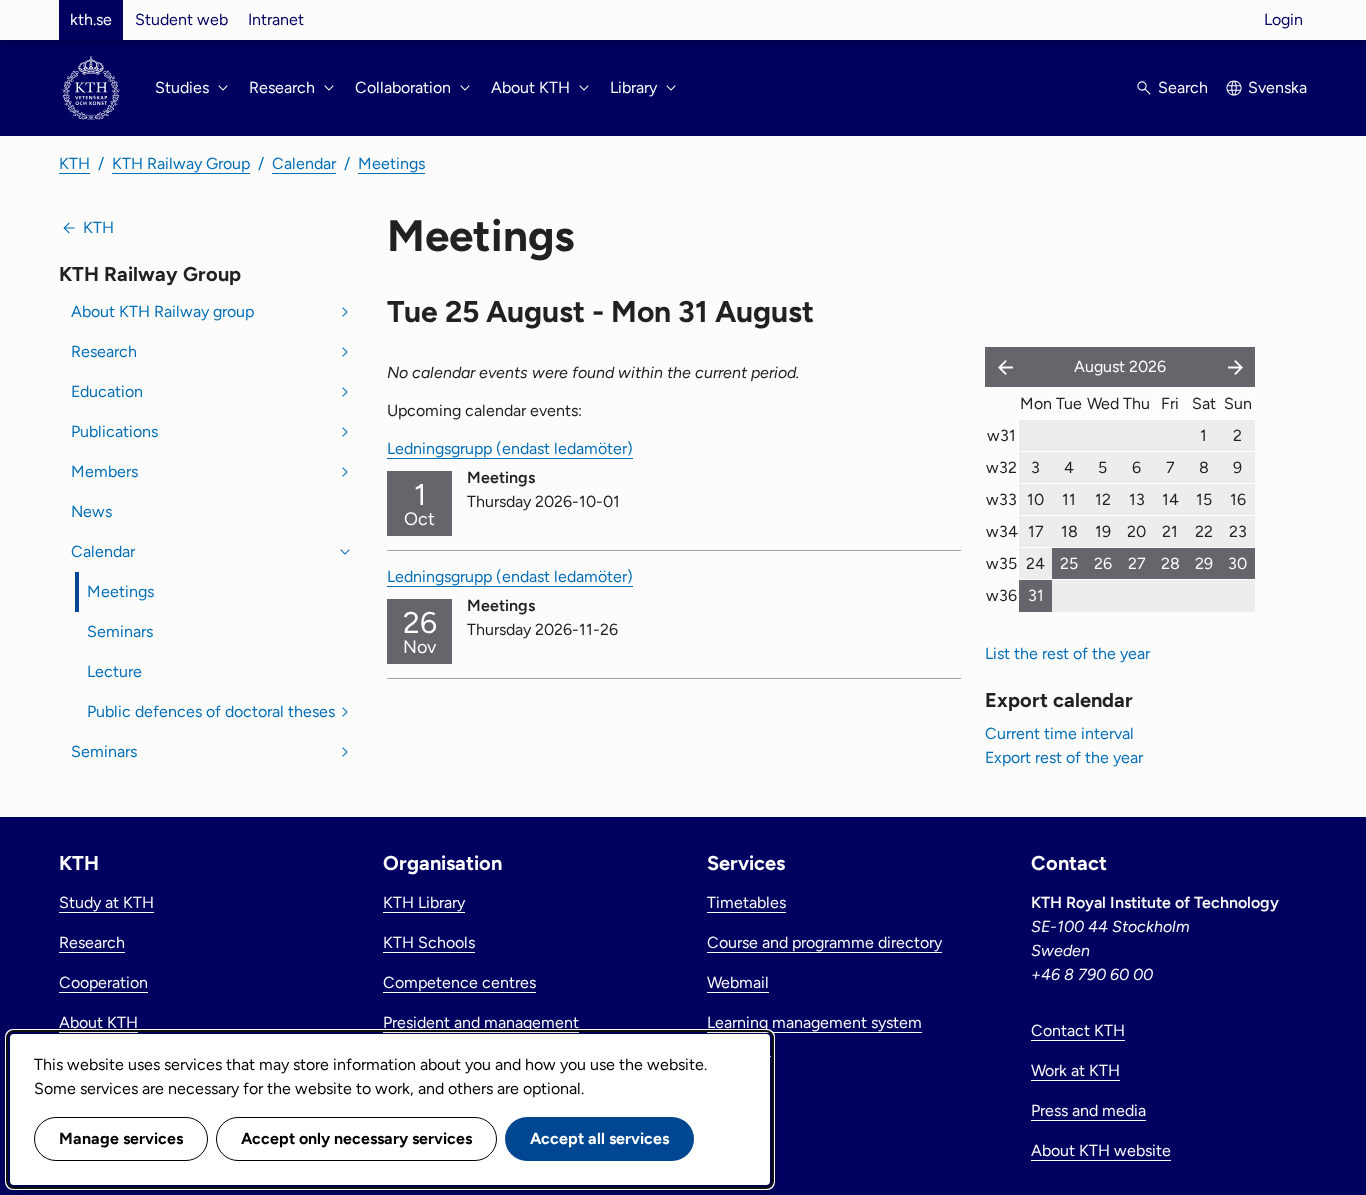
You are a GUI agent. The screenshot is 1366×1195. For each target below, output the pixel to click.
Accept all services (599, 1138)
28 (1170, 563)
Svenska (1277, 87)
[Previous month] (1001, 367)
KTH (74, 163)
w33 (1001, 499)
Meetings (391, 163)
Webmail (738, 982)
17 (1036, 531)
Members (104, 471)
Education (107, 391)
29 (1204, 563)
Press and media (1088, 1110)
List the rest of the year (1067, 653)
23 (1238, 531)
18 (1069, 531)
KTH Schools (429, 942)
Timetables (746, 902)
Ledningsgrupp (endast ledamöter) (510, 448)
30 (1237, 563)
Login (1283, 19)
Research (104, 351)
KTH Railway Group (181, 163)
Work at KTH (1075, 1070)
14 (1170, 499)
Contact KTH (1078, 1030)
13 (1137, 499)
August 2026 (1120, 366)
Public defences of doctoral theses (211, 711)
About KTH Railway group (162, 311)
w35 (1001, 563)
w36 (1001, 595)
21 (1170, 531)
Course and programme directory (824, 942)
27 (1137, 563)
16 (1238, 499)
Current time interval (1059, 733)
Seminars (120, 631)
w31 (1001, 435)
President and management (481, 1022)
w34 (1002, 531)
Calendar (304, 163)
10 (1035, 499)
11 (1069, 499)
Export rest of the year (1064, 757)
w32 (1001, 467)
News (91, 511)
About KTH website (1101, 1150)
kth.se (91, 19)
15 (1204, 499)
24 (1035, 563)
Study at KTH (106, 902)
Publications (114, 431)
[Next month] (1237, 367)
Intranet (276, 19)
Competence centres (459, 982)
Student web (181, 19)
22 (1204, 531)
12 (1103, 499)
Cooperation (103, 982)
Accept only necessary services (356, 1138)
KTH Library (424, 902)
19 (1103, 531)
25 (1069, 563)
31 (1036, 595)
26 (1103, 563)
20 (1136, 531)
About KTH (98, 1022)
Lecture (114, 671)
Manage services (121, 1138)
